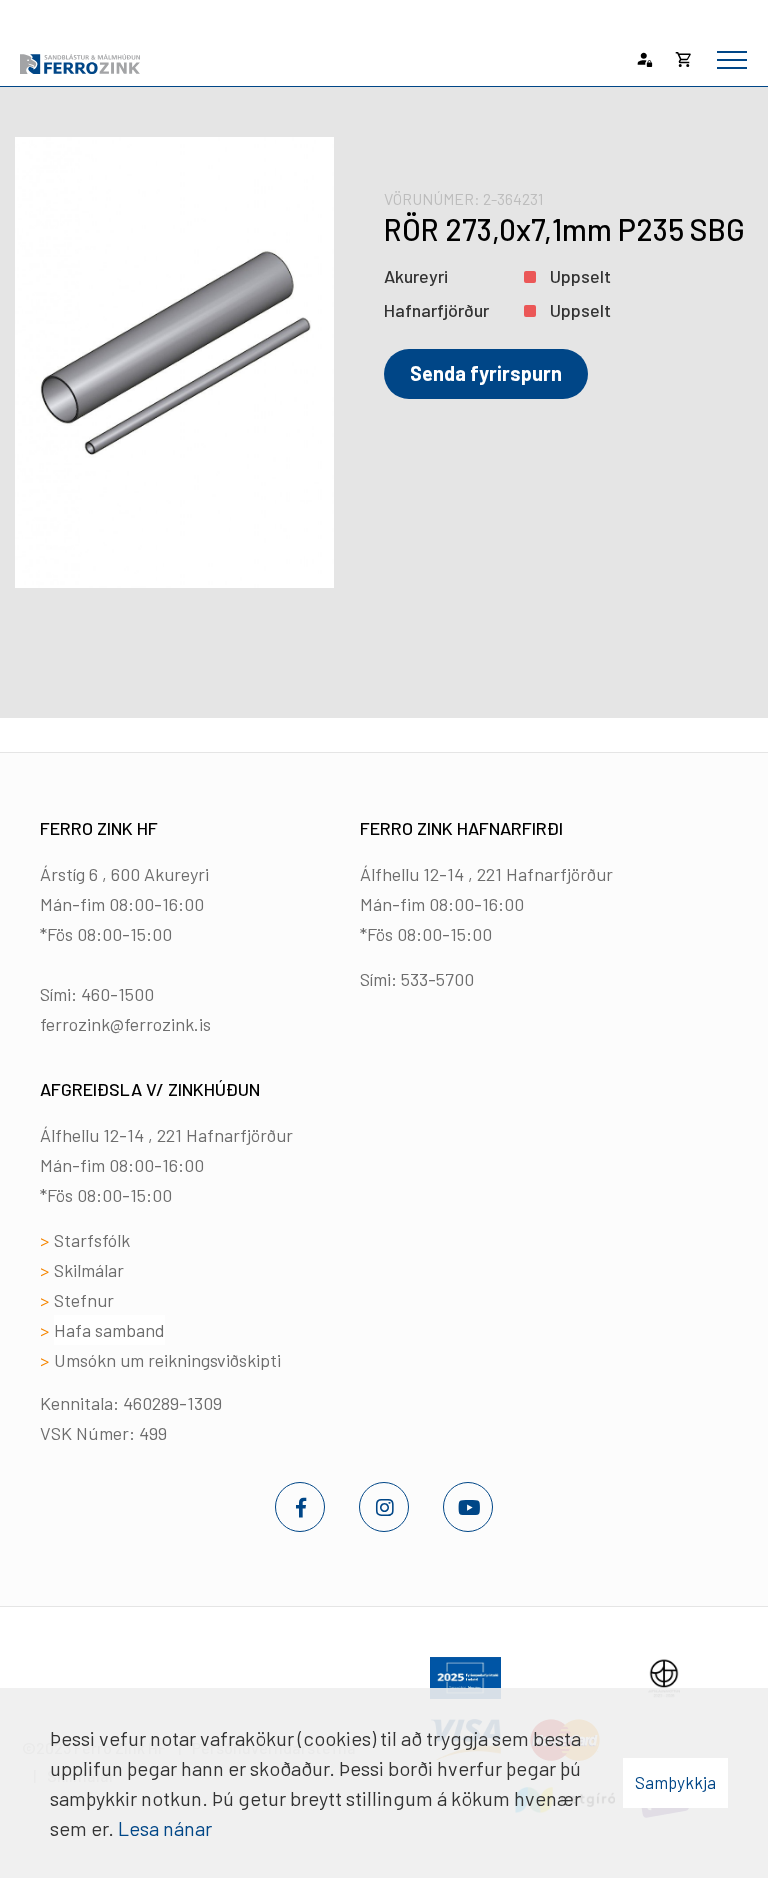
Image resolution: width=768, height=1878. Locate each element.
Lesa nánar (165, 1828)
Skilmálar (89, 1270)
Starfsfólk (92, 1240)
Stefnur (84, 1300)
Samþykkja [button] (675, 1782)
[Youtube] (468, 1507)
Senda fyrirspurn (486, 373)
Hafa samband (109, 1330)
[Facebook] (300, 1507)
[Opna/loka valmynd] (732, 60)
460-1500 (117, 994)
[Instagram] (384, 1507)
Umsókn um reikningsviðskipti (167, 1360)
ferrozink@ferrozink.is (125, 1024)
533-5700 (437, 979)
